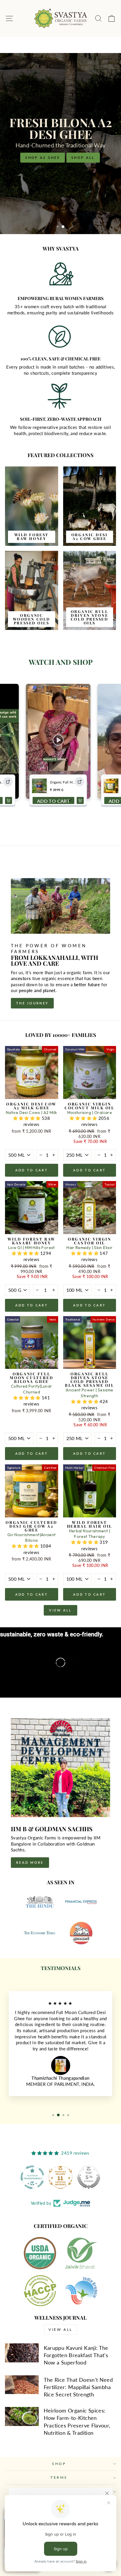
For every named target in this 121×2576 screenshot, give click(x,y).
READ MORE (30, 1862)
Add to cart (32, 1170)
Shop (59, 2464)
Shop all (87, 159)
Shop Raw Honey (43, 159)
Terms (59, 2477)
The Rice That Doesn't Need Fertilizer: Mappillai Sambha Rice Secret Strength (78, 2387)
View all (60, 1610)
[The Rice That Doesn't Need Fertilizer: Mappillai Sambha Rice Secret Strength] (22, 2385)
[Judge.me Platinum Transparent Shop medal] (60, 2177)
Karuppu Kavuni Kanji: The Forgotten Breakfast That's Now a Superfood (76, 2355)
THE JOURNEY (32, 1003)
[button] (27, 1118)
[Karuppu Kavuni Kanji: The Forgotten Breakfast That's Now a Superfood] (22, 2353)
